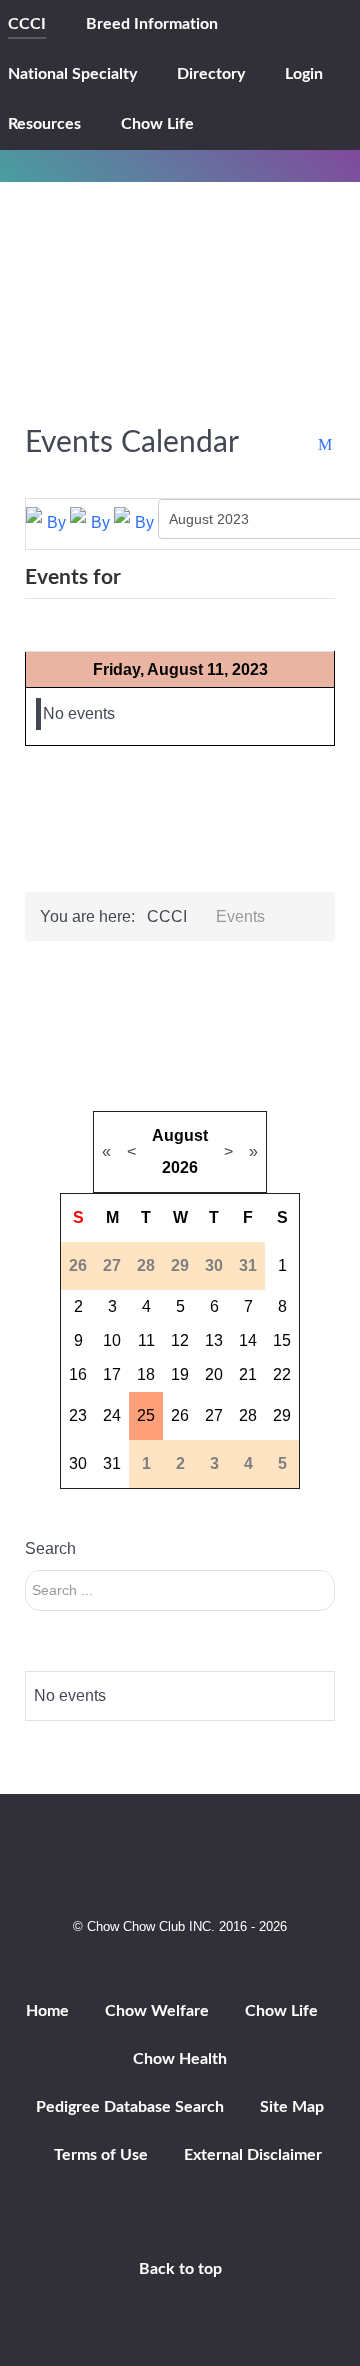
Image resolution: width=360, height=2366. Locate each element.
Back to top (180, 2269)
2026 (180, 1167)
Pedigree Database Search (130, 2107)
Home (47, 2011)
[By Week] (92, 522)
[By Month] (48, 522)
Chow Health (180, 2059)
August (180, 1135)
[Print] (306, 445)
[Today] (136, 522)
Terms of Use (101, 2155)
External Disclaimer (253, 2155)
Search (50, 1548)
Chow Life (281, 2011)
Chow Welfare (157, 2011)
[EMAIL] (326, 445)
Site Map (292, 2107)
